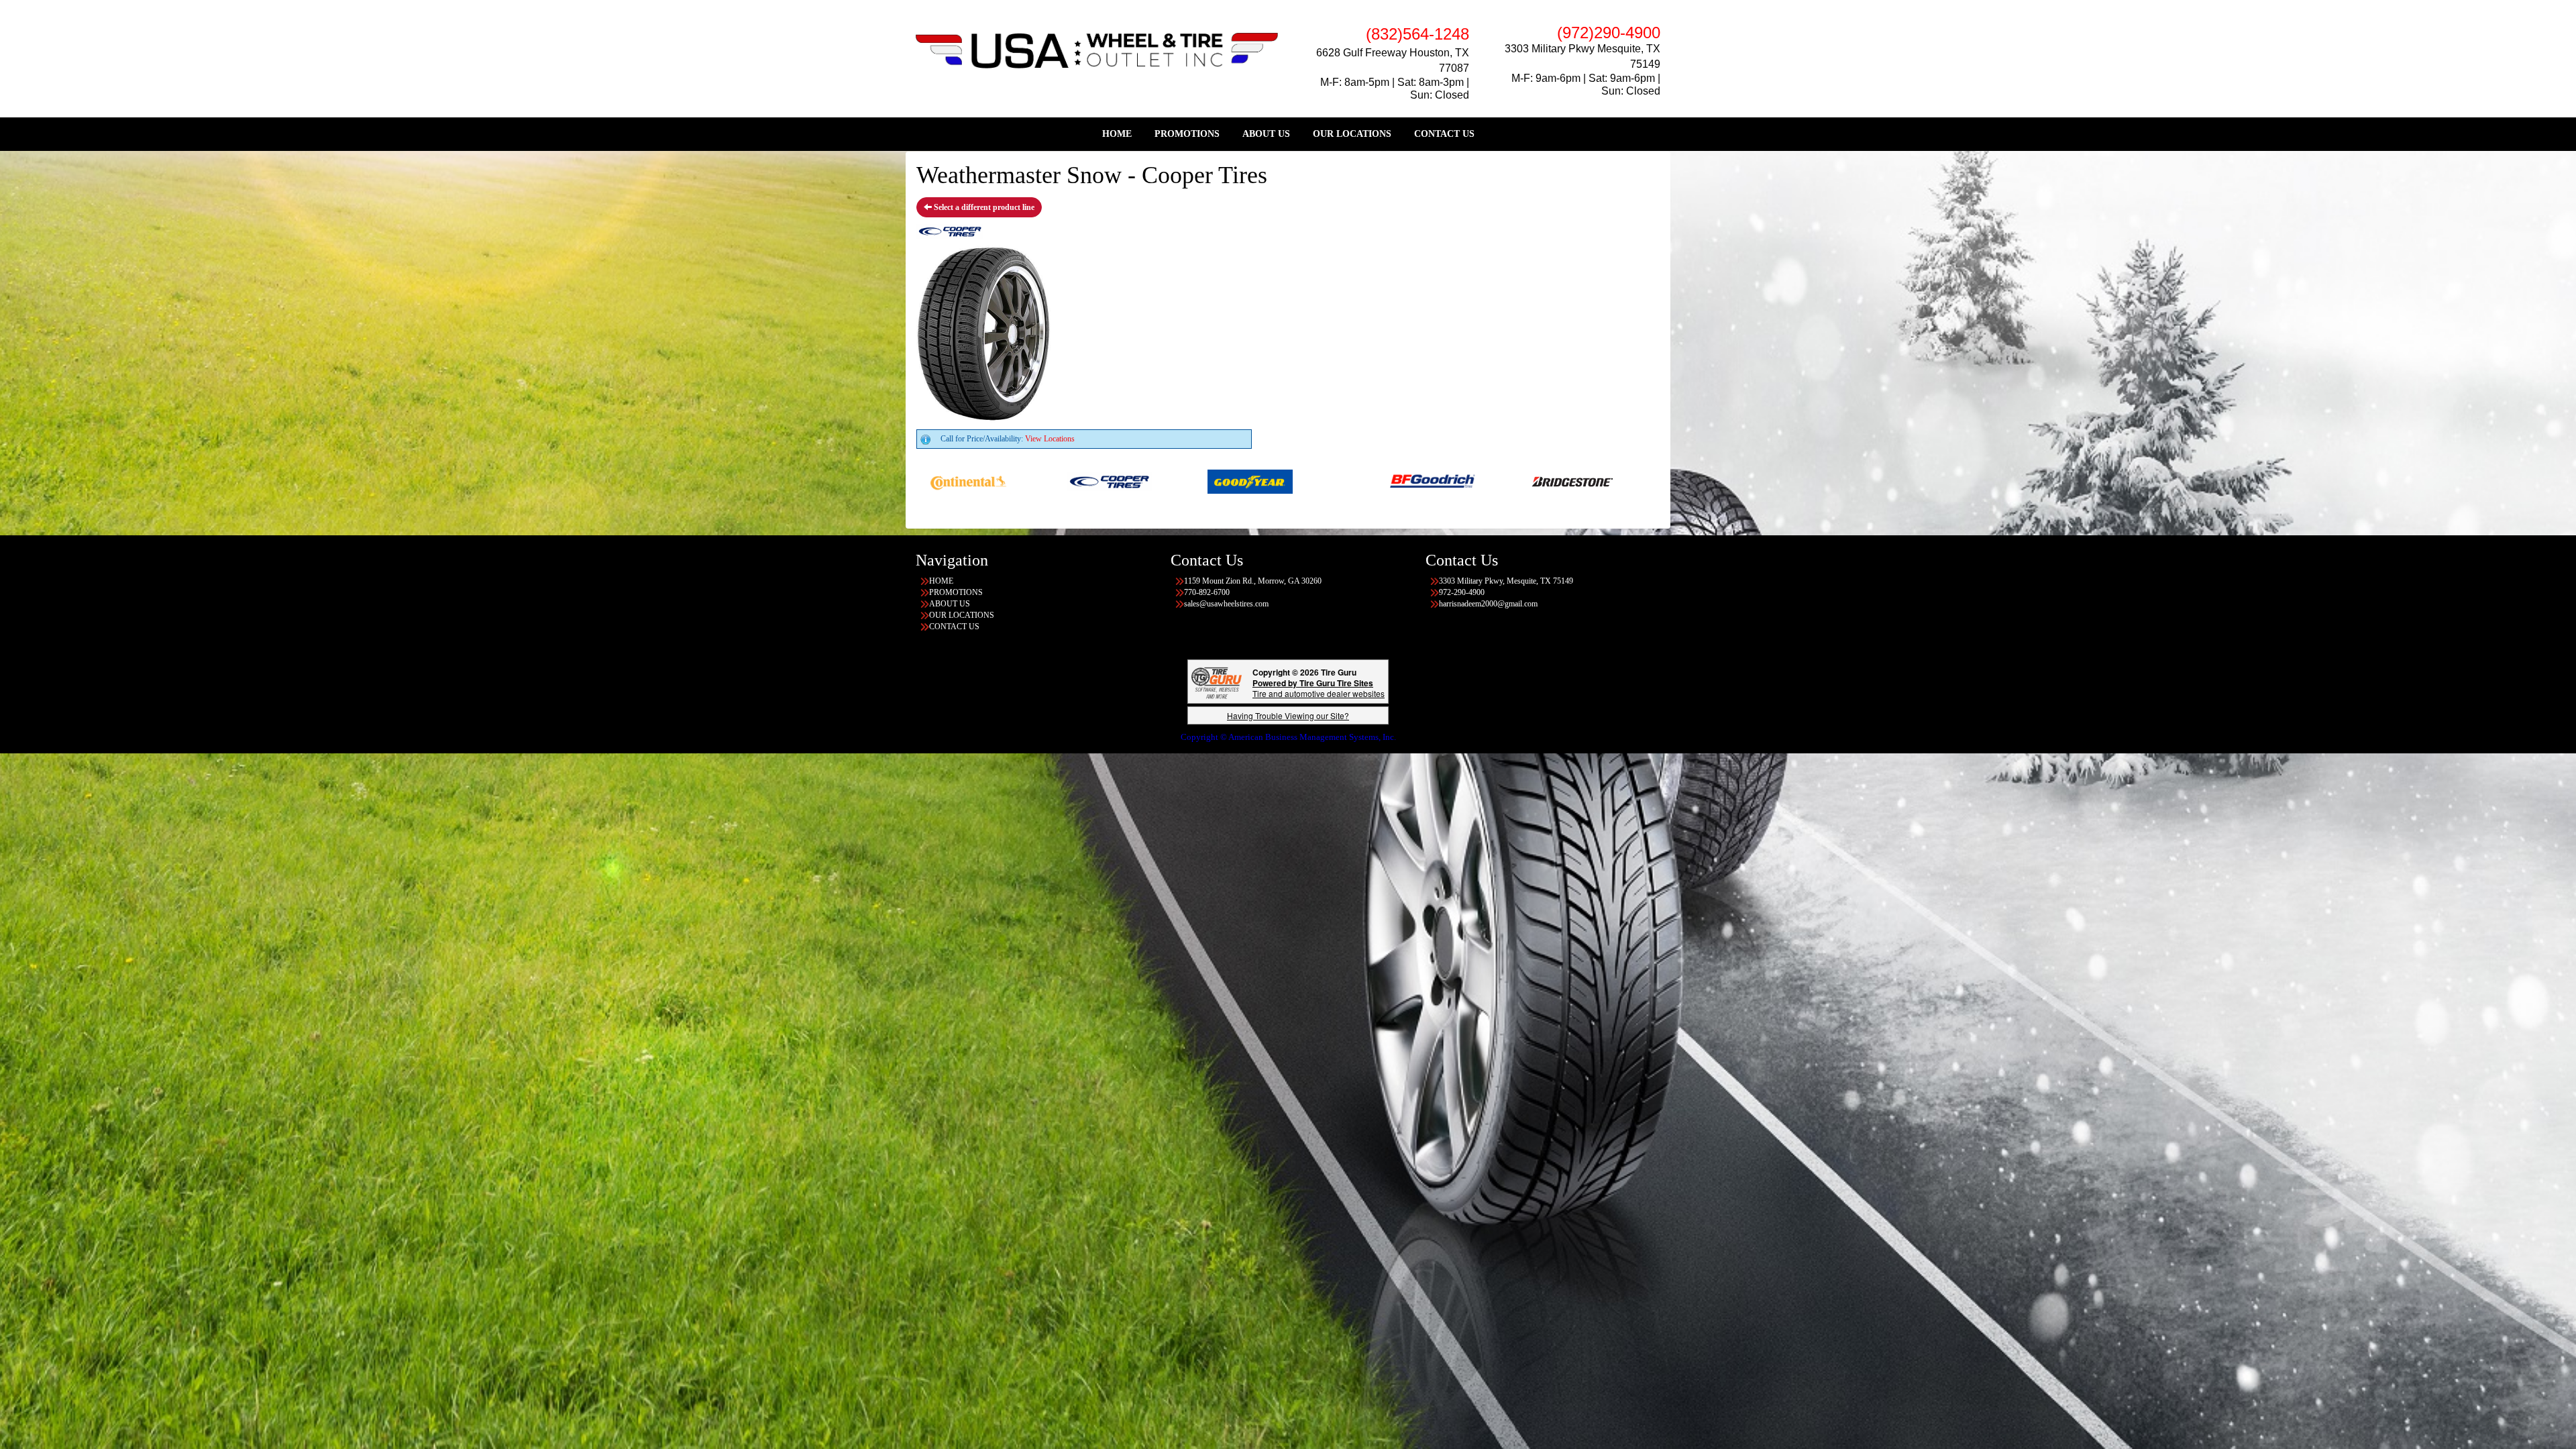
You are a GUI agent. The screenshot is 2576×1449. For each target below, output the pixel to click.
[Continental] (1469, 481)
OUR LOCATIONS (1352, 134)
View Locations (1050, 439)
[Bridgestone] (1328, 481)
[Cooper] (1610, 481)
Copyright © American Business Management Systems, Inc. (1288, 737)
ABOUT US (1266, 134)
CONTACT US (1444, 134)
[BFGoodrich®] (1187, 481)
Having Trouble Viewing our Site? (1288, 715)
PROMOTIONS (1187, 134)
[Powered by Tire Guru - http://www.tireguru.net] (1217, 682)
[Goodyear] (1005, 481)
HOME (1117, 134)
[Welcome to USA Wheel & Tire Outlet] (1097, 50)
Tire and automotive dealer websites (1319, 688)
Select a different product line (983, 207)
